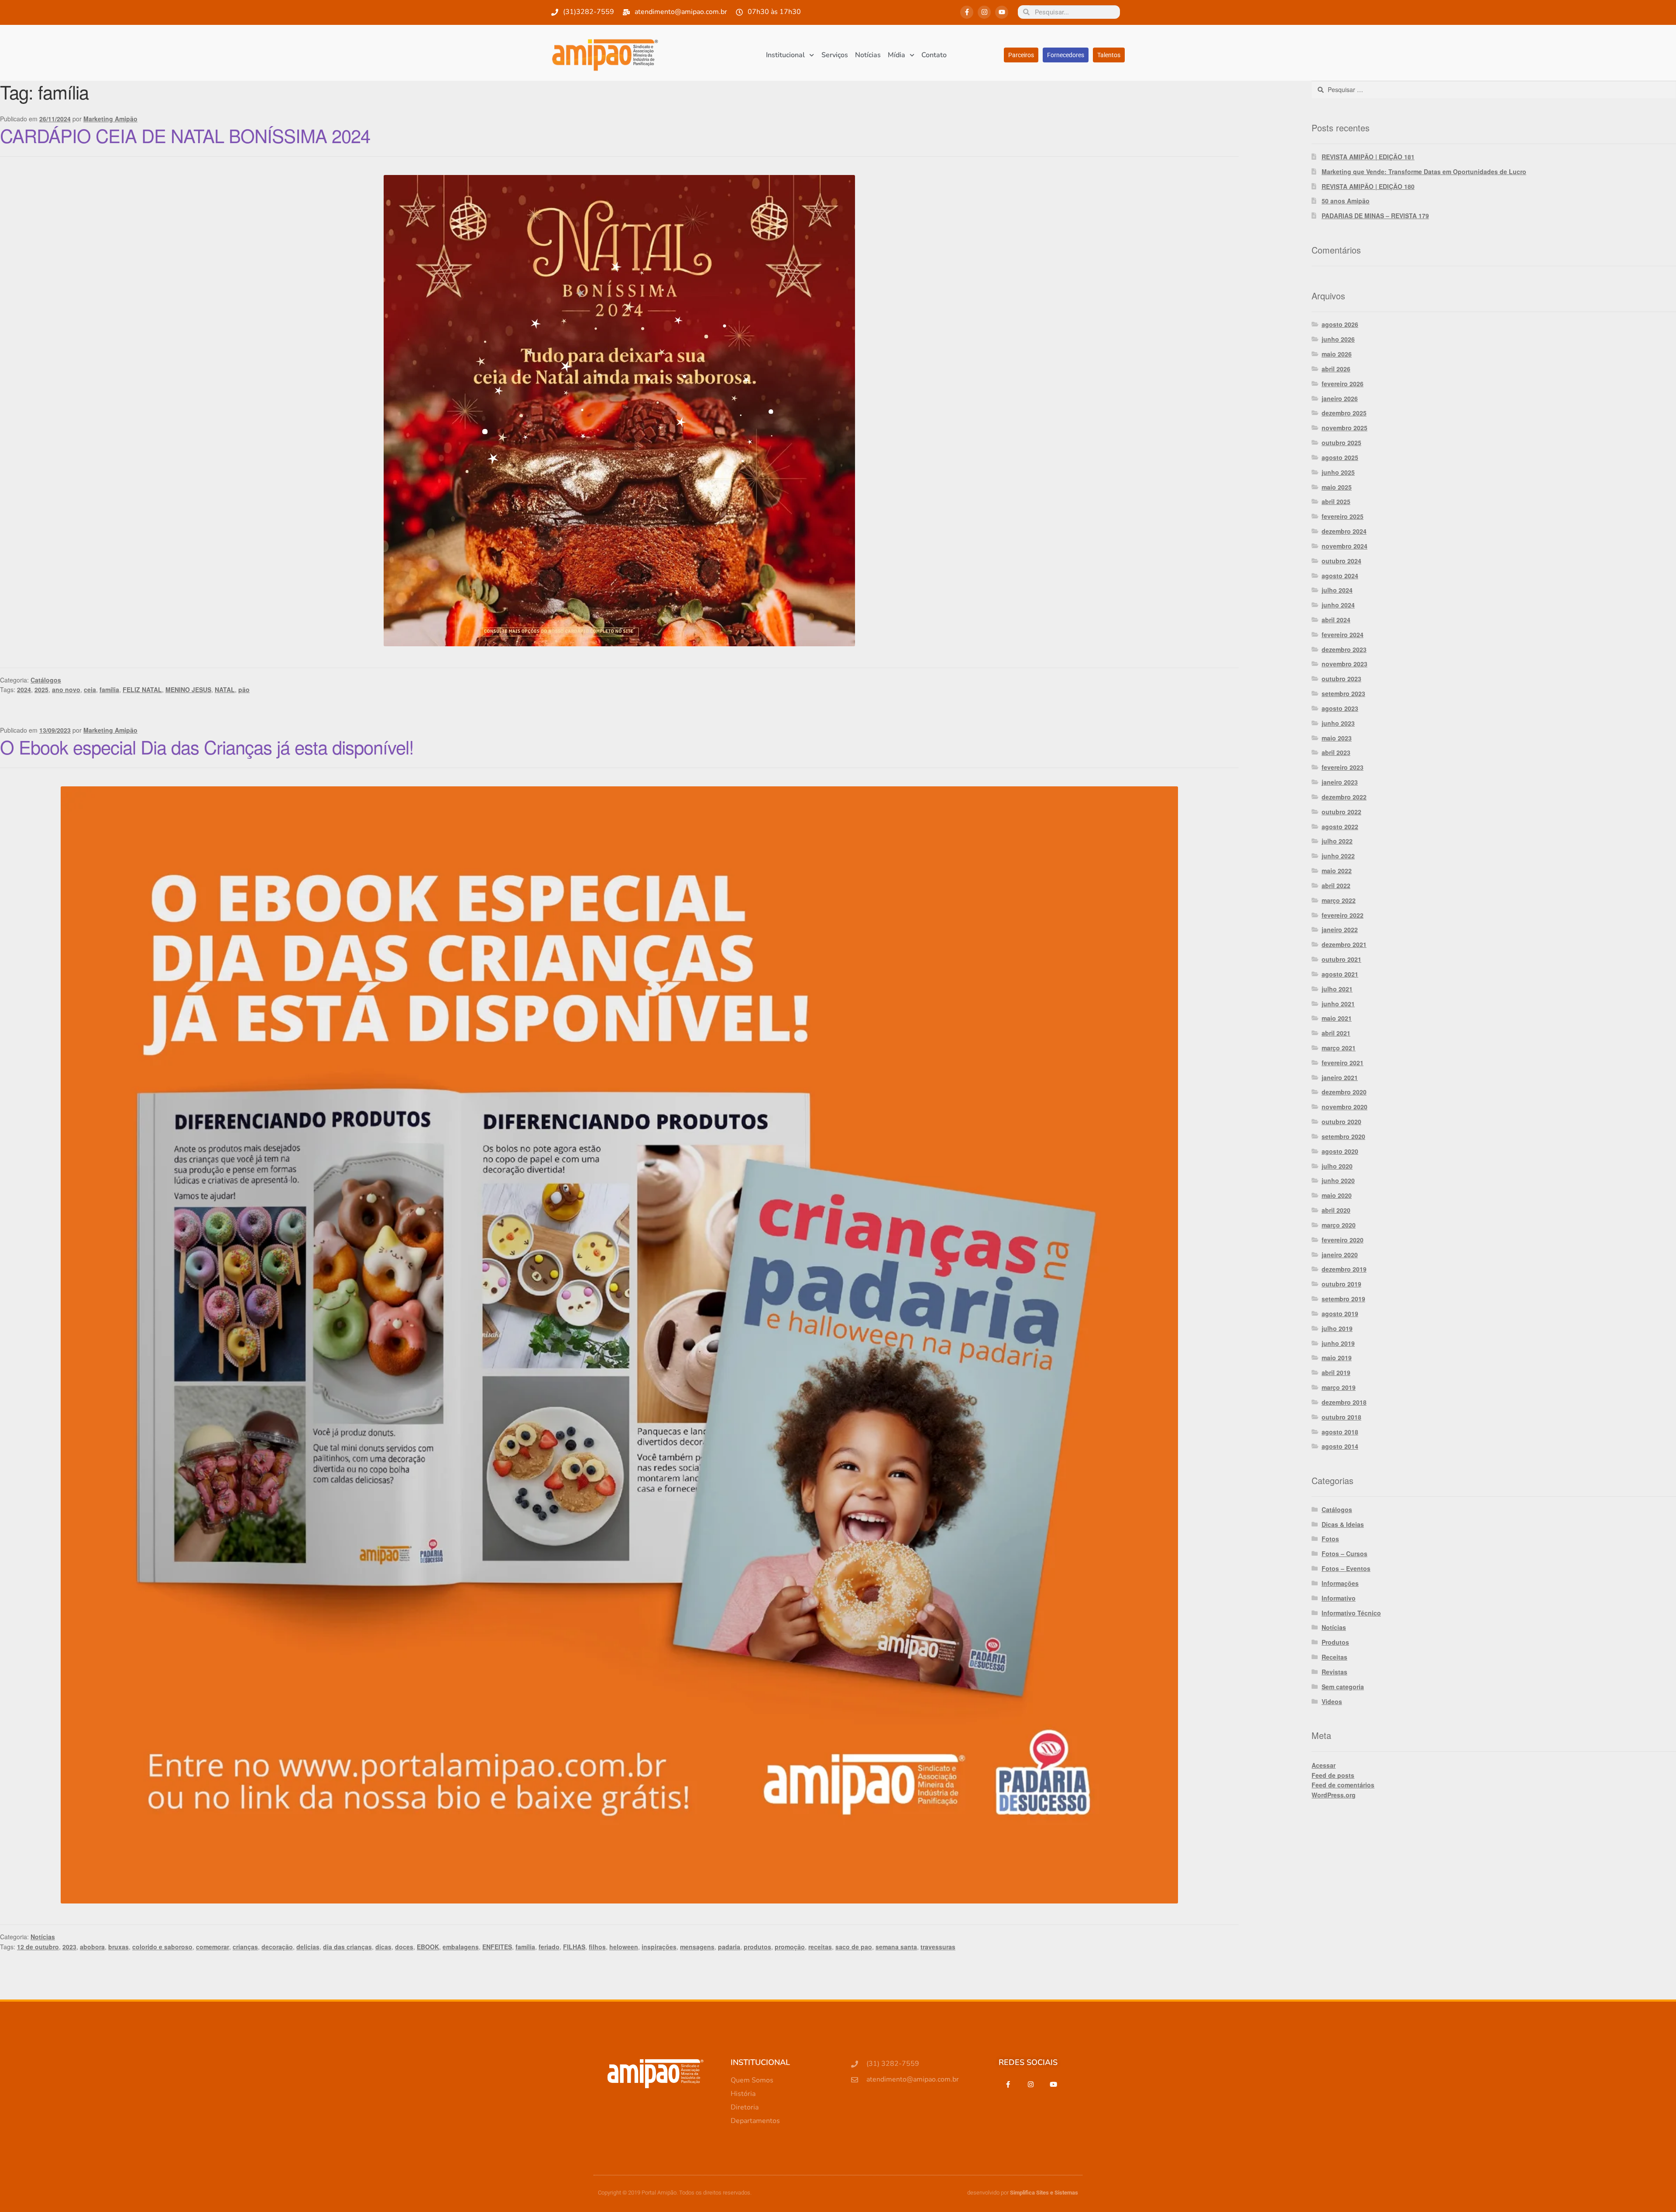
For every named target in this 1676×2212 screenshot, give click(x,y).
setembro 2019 (1343, 1299)
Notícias (868, 55)
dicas (383, 1947)
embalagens (461, 1947)
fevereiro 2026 (1343, 384)
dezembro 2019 (1344, 1269)
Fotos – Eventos (1346, 1568)
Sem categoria (1343, 1687)
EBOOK (428, 1947)
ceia (90, 689)
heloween (624, 1947)
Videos (1332, 1701)
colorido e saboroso (162, 1947)
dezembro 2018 (1344, 1402)
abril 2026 (1336, 369)
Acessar (1324, 1765)
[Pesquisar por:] (1494, 89)
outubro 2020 (1341, 1121)
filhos (597, 1947)
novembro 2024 (1345, 546)
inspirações (659, 1947)
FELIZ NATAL (142, 689)
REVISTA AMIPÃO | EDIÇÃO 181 (1368, 157)
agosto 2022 (1340, 826)
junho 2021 (1338, 1004)
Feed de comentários (1343, 1785)
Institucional (785, 55)
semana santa (896, 1947)
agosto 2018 (1340, 1432)
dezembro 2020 (1344, 1092)
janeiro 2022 (1340, 929)
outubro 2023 (1341, 679)
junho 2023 (1338, 723)
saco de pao (854, 1947)
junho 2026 (1338, 339)
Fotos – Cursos (1345, 1554)
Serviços (835, 55)
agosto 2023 (1340, 708)
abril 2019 (1336, 1372)
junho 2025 (1338, 472)
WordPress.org (1334, 1795)
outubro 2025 (1341, 442)
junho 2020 (1338, 1180)
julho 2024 (1337, 590)
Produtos (1335, 1642)
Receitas (1334, 1657)
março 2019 (1339, 1387)
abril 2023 (1336, 752)
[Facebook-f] (967, 12)
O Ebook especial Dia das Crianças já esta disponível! (207, 747)
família (109, 689)
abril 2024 (1336, 620)
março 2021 (1339, 1048)
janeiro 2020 (1340, 1255)
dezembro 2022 (1344, 797)
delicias (308, 1947)
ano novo (66, 689)
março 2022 (1339, 900)
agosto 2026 (1340, 324)
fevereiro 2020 (1343, 1240)
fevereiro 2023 (1343, 767)
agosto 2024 (1340, 576)
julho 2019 (1337, 1328)
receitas (820, 1947)
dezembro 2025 (1344, 413)
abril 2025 (1336, 501)
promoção (790, 1947)
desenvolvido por (1023, 2193)
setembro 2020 (1343, 1136)
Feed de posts (1333, 1775)
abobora (92, 1947)
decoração (277, 1947)
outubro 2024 (1341, 561)
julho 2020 (1337, 1166)
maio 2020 (1337, 1195)
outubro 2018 (1341, 1417)
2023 (69, 1947)
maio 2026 (1337, 354)
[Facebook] (1008, 2084)
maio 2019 (1337, 1358)
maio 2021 (1337, 1018)
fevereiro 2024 (1343, 634)
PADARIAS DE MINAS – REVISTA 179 (1375, 216)
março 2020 (1339, 1225)
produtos (757, 1947)
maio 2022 (1337, 871)
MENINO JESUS (188, 689)
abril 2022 (1336, 885)
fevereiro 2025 (1343, 516)
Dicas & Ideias (1343, 1524)
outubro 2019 (1341, 1284)
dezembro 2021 (1344, 944)
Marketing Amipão (110, 119)
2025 (41, 689)
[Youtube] (1002, 12)
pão (244, 689)
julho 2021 (1337, 989)
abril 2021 (1336, 1033)
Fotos (1330, 1539)
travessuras (938, 1947)
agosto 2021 (1340, 974)
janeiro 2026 (1340, 398)
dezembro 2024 (1344, 531)
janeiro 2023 (1340, 782)
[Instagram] (984, 12)
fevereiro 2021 (1343, 1063)
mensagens (697, 1947)
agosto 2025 (1340, 457)
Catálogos (46, 680)
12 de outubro (38, 1947)
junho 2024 (1338, 605)
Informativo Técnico (1351, 1613)
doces (404, 1947)
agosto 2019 (1340, 1313)
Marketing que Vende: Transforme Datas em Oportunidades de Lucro (1424, 171)
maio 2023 (1337, 738)
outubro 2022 (1341, 812)
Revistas (1334, 1672)
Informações (1340, 1583)
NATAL (225, 689)
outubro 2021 (1341, 959)
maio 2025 (1337, 487)
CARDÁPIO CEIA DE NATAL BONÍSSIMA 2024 (185, 135)
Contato (934, 55)
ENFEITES (497, 1947)
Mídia (896, 55)
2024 (24, 689)
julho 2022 (1337, 841)
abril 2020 (1336, 1210)
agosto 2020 (1340, 1151)
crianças (245, 1947)
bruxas (118, 1947)
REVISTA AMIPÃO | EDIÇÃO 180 (1368, 186)
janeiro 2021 (1340, 1077)
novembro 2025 (1345, 428)
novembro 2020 (1345, 1107)
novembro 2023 (1345, 664)
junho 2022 (1338, 856)
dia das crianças (347, 1947)
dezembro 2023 (1344, 649)
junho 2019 (1338, 1343)
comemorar (213, 1947)
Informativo (1339, 1598)
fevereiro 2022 (1343, 915)
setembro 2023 (1343, 693)
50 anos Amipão (1346, 201)
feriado (549, 1947)
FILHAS (574, 1947)
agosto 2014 (1340, 1446)
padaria (729, 1947)
